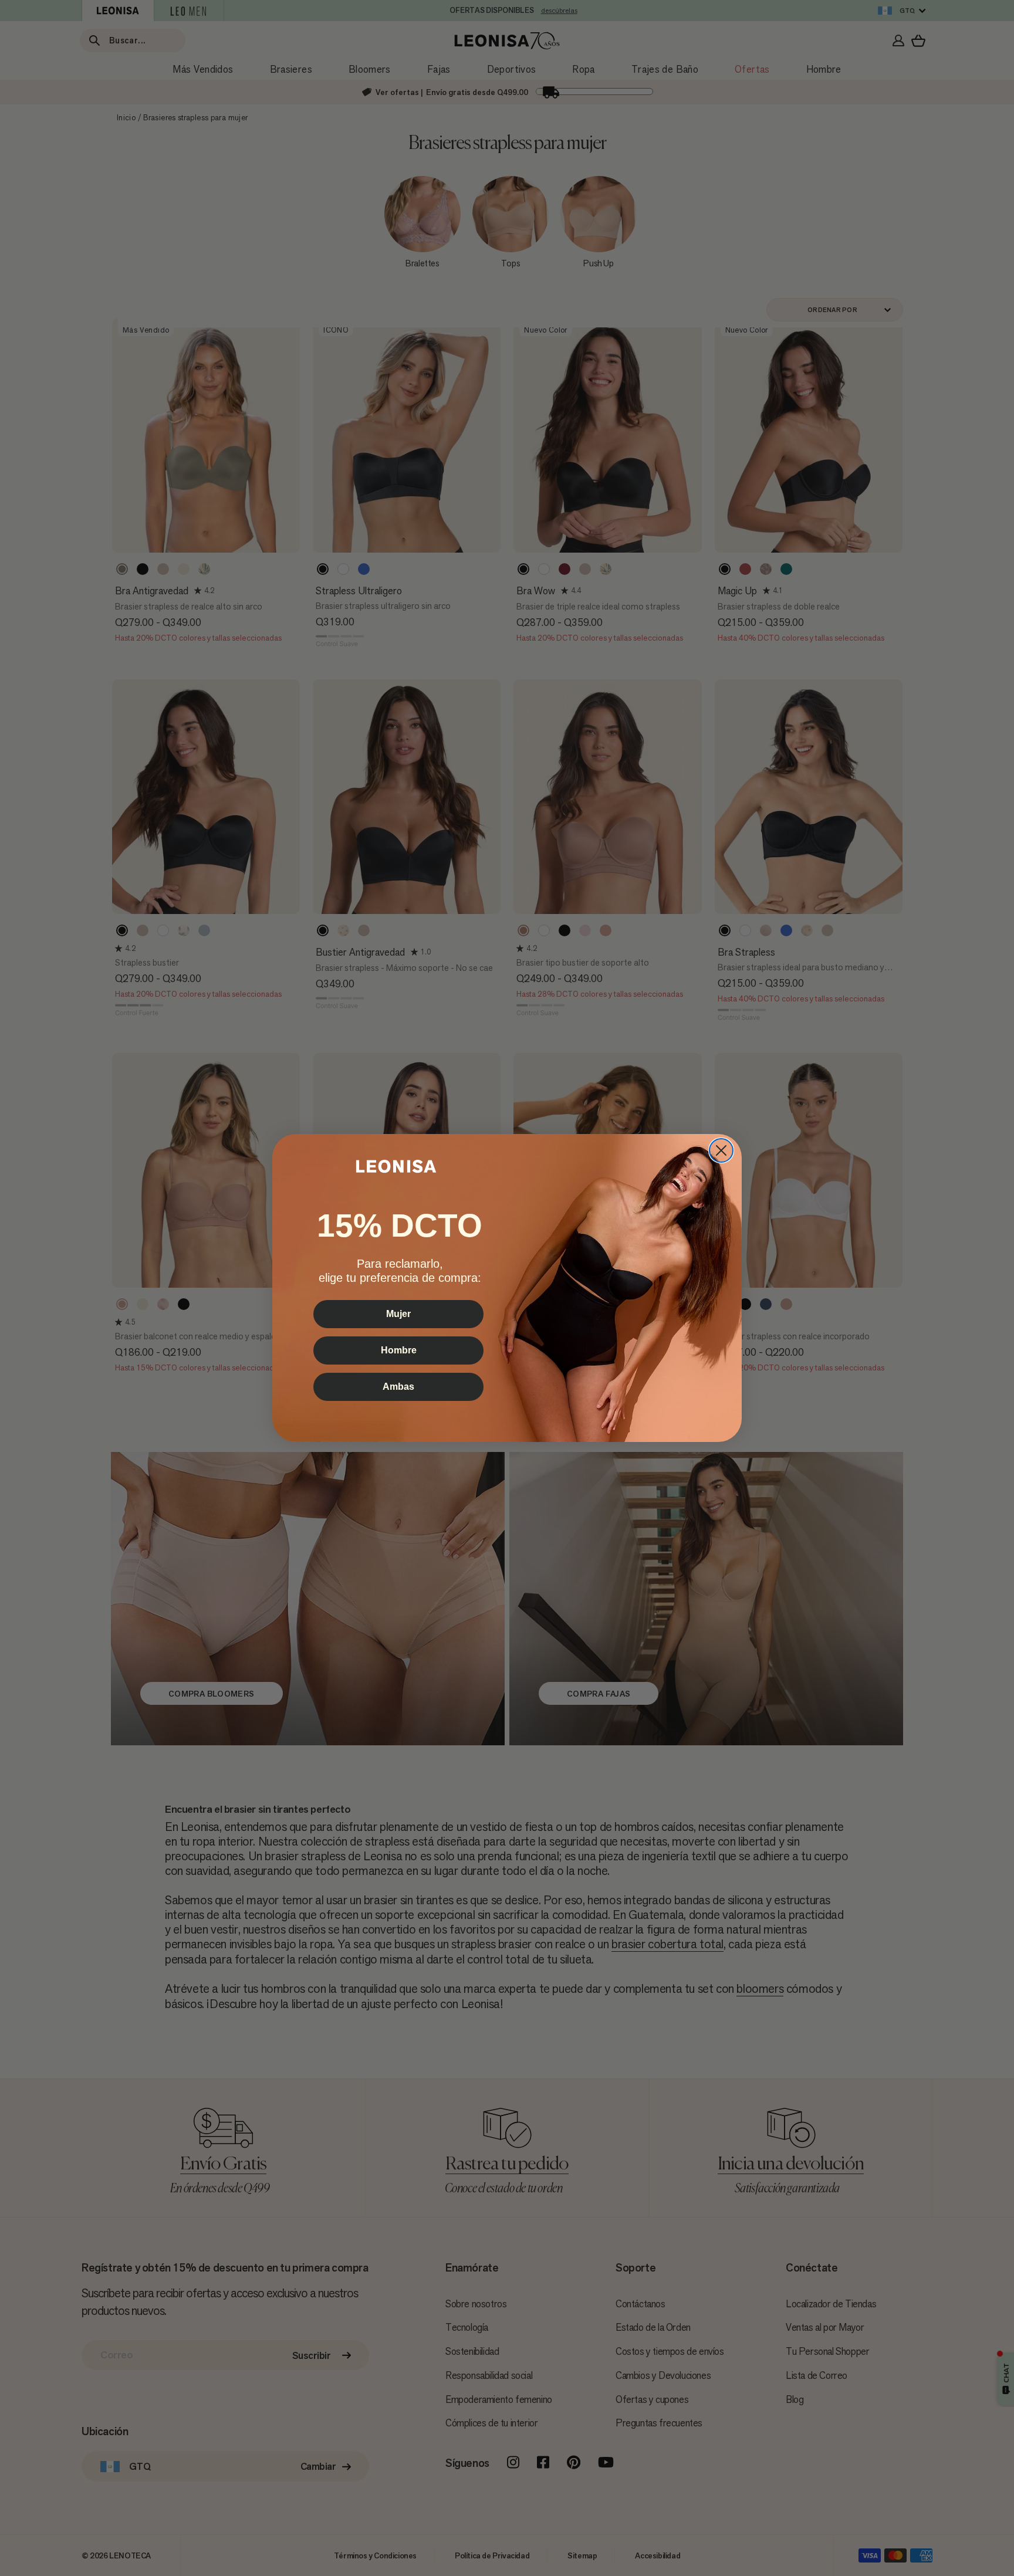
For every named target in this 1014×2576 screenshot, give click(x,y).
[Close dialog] (721, 1150)
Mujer (398, 1314)
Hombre (399, 1350)
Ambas (398, 1387)
